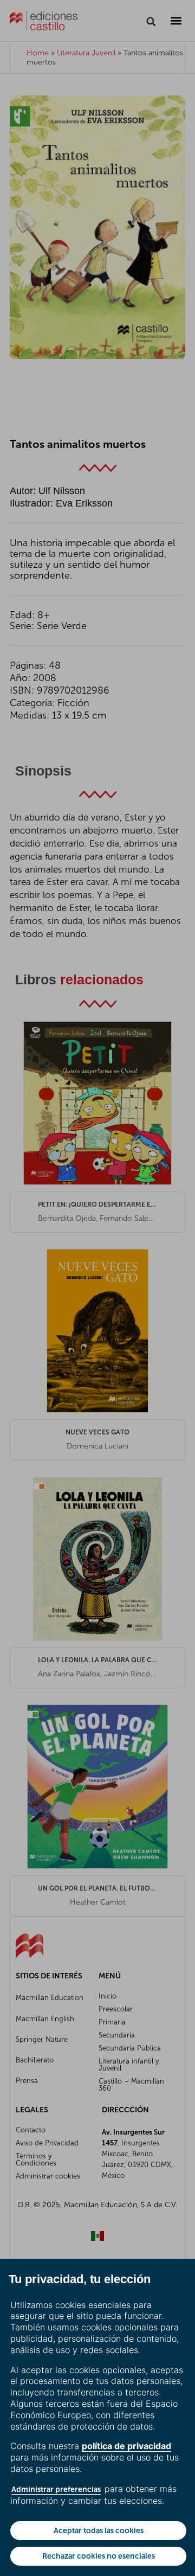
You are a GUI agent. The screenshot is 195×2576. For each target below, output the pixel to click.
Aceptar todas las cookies (99, 2530)
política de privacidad (126, 2446)
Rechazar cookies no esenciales (99, 2556)
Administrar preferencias (56, 2489)
